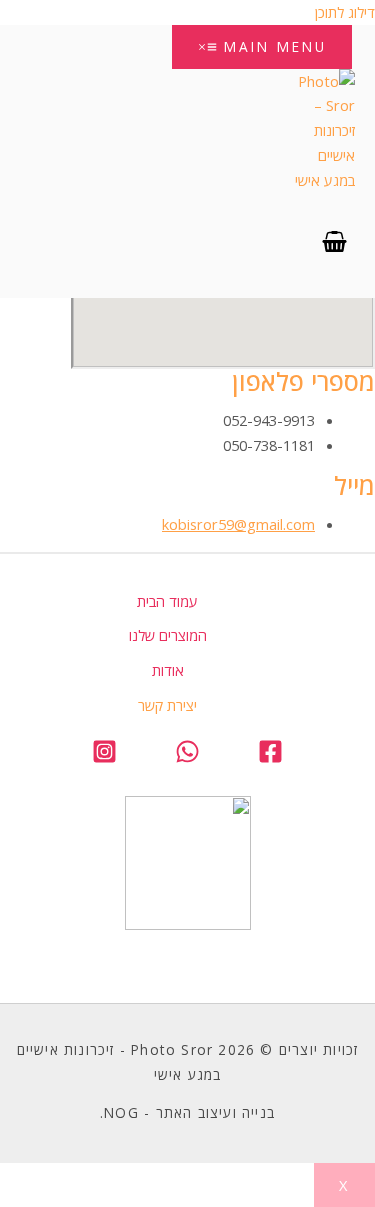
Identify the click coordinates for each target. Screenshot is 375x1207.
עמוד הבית (167, 601)
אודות (168, 670)
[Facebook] (270, 758)
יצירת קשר (167, 705)
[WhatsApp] (187, 758)
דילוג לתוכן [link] (345, 12)
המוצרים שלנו (168, 635)
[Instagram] (104, 758)
